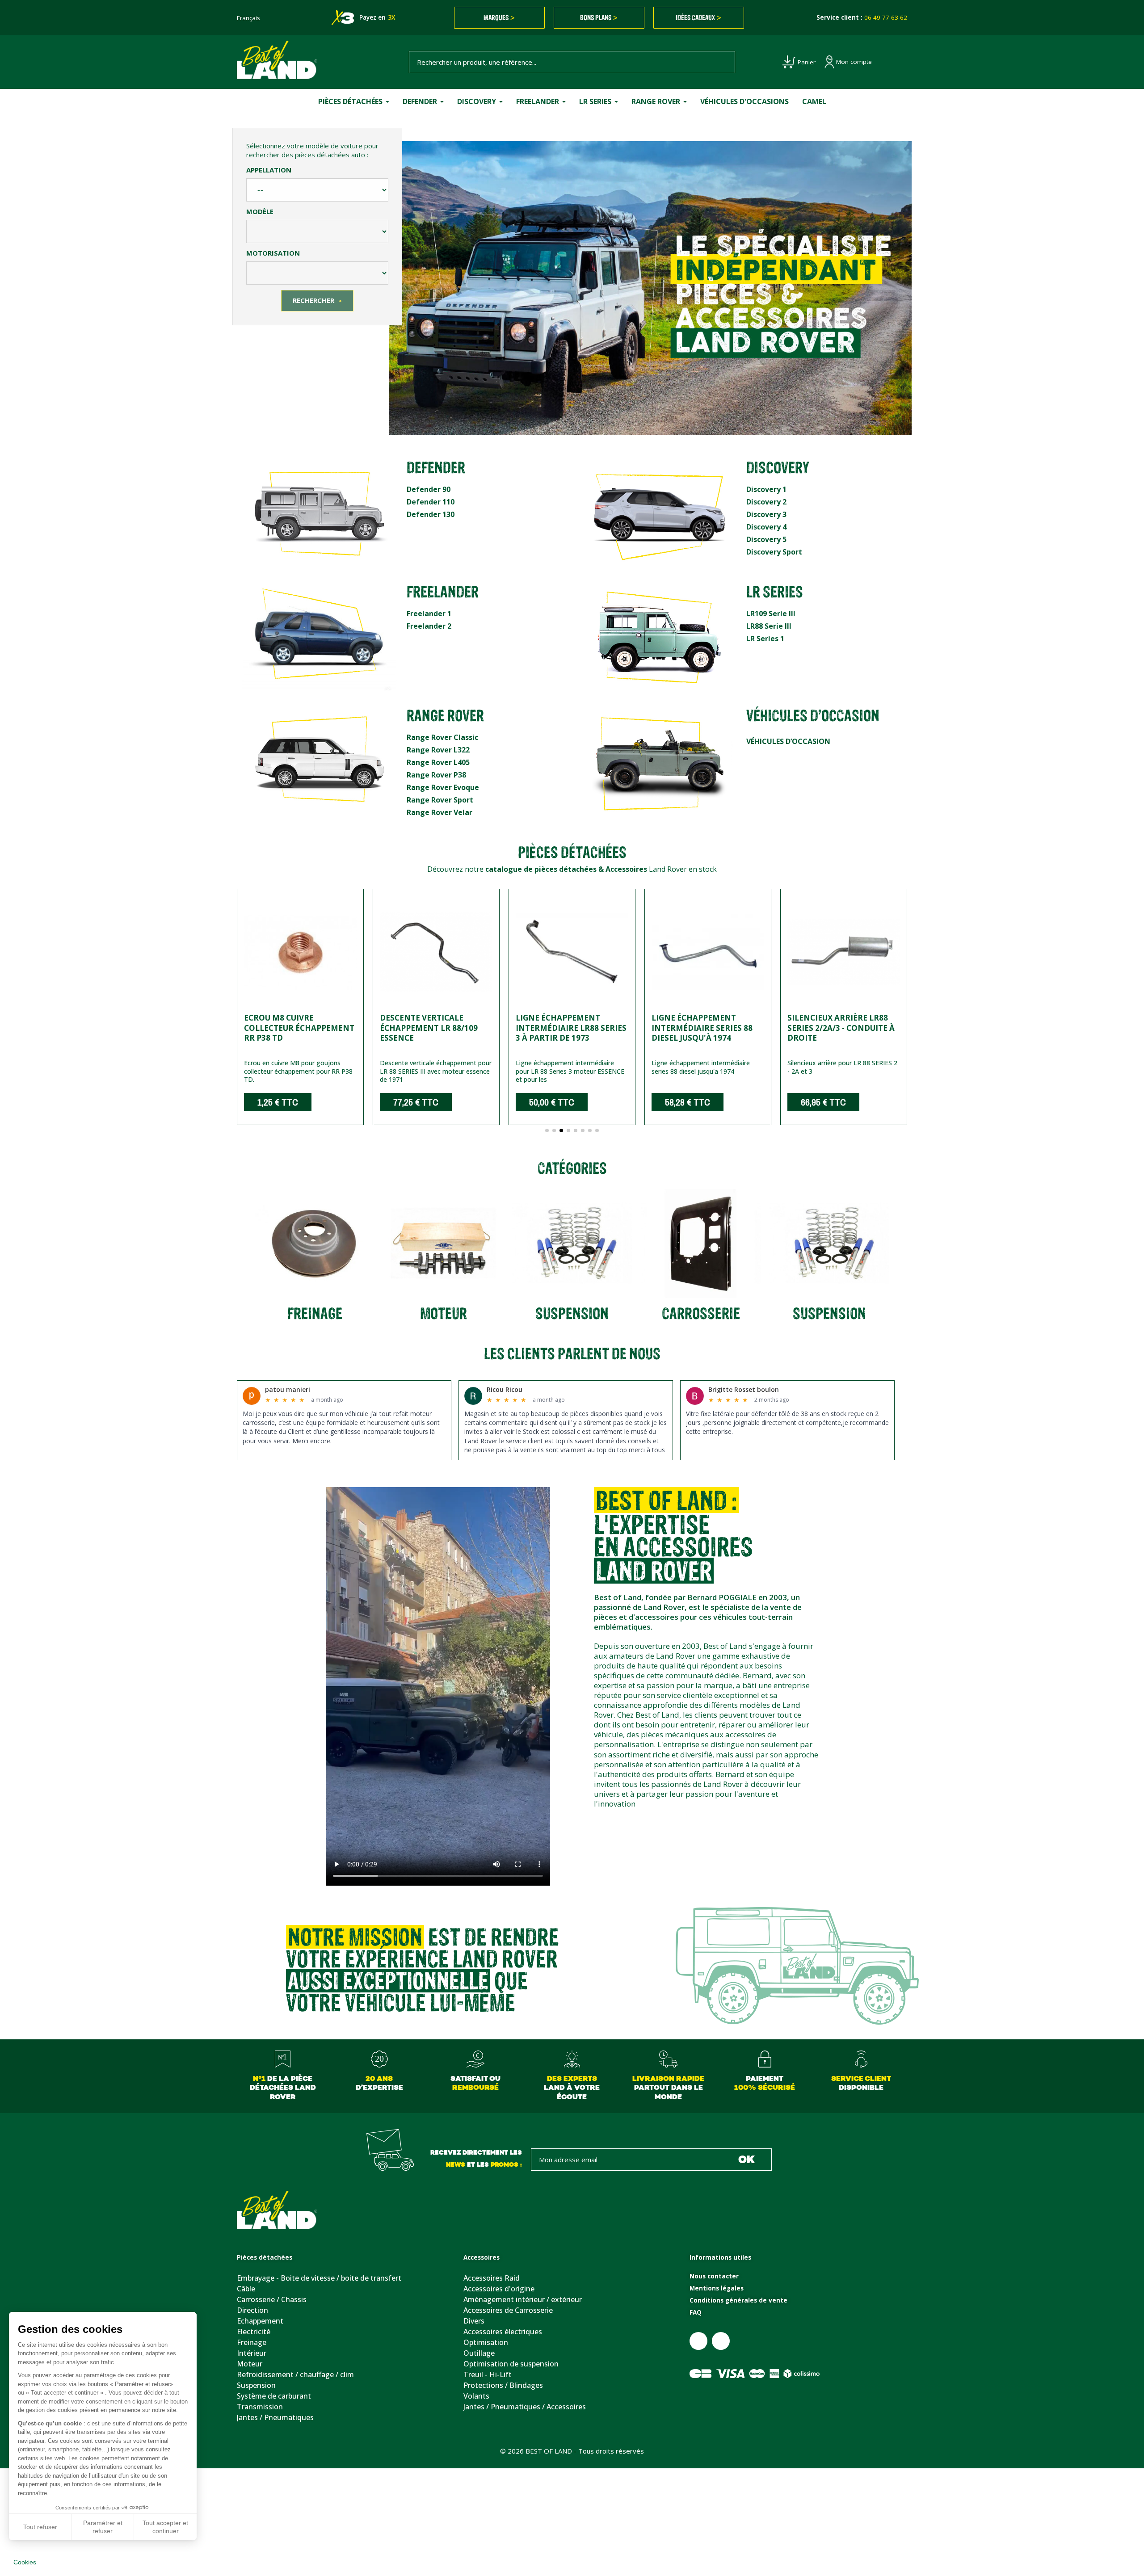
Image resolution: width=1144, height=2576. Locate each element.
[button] (246, 1014)
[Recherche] (723, 62)
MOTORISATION (273, 253)
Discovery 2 (766, 502)
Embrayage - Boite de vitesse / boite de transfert (319, 2278)
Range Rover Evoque (443, 787)
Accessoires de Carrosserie (508, 2310)
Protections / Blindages (503, 2385)
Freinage (252, 2342)
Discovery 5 (766, 539)
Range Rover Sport (440, 800)
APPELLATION (269, 170)
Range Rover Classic (442, 737)
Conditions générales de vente (738, 2300)
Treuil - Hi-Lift (488, 2374)
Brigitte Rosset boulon (744, 1389)
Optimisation (486, 2342)
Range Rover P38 (436, 775)
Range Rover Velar (440, 812)
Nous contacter (714, 2276)
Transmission (260, 2407)
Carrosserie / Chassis (272, 2299)
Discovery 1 (766, 489)
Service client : (862, 17)
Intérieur (252, 2353)
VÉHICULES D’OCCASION (788, 741)
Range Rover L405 (438, 762)
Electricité (254, 2332)
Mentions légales (717, 2288)
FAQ (696, 2312)
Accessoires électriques (503, 2332)
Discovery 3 (766, 514)
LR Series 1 (765, 639)
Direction (252, 2310)
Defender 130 (431, 514)
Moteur (250, 2364)
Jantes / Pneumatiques (275, 2417)
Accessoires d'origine (499, 2289)
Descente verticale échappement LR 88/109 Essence (293, 1027)
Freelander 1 (429, 614)
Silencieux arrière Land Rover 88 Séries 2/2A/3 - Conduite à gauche (839, 1027)
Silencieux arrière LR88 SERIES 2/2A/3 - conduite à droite (705, 1027)
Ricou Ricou (505, 1389)
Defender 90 (429, 489)
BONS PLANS (599, 17)
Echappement (260, 2321)
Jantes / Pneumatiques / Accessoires (525, 2407)
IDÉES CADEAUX (698, 17)
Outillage (479, 2353)
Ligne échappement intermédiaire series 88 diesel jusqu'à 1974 (566, 1027)
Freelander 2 (429, 626)
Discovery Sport (774, 552)
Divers (474, 2321)
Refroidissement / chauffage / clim (295, 2374)
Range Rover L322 (438, 750)
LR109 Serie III (771, 614)
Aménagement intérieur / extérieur (523, 2299)
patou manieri (288, 1389)
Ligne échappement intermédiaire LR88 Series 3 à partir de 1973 (435, 1027)
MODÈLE (260, 211)
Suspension (256, 2385)
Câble (246, 2289)
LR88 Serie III (769, 626)
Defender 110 (431, 502)
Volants (476, 2396)
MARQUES (499, 17)
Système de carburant (274, 2396)
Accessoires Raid (492, 2278)
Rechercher (317, 300)
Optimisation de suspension (511, 2364)
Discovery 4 (766, 527)
